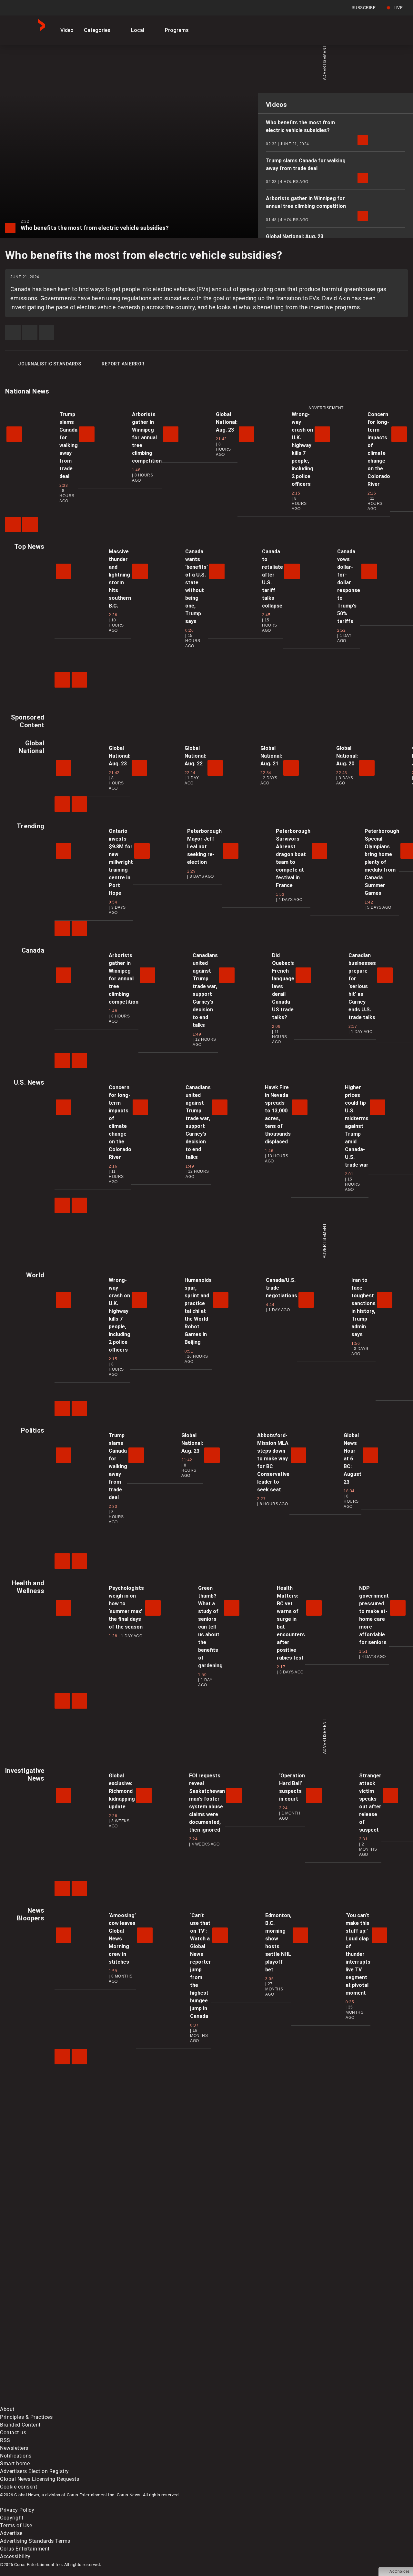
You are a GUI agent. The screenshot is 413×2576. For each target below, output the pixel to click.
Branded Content (20, 2425)
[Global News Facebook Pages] (49, 2351)
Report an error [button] (123, 364)
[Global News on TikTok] (148, 2402)
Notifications (16, 2456)
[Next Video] (30, 525)
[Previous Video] (13, 525)
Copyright (12, 2518)
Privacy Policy (17, 2510)
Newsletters (14, 2448)
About (7, 2409)
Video (67, 30)
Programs (177, 30)
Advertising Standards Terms (35, 2541)
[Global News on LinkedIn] (49, 2402)
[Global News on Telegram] (246, 2402)
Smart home (15, 2464)
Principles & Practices (26, 2417)
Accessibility (15, 2556)
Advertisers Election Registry (35, 2471)
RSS (5, 2440)
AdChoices (400, 2571)
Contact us (13, 2433)
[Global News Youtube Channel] (246, 2351)
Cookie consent (19, 2487)
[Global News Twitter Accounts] (148, 2351)
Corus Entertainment (25, 2549)
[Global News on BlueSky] (343, 2402)
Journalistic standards (50, 364)
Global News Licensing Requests (40, 2479)
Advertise (11, 2533)
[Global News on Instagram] (343, 2351)
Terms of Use (16, 2525)
